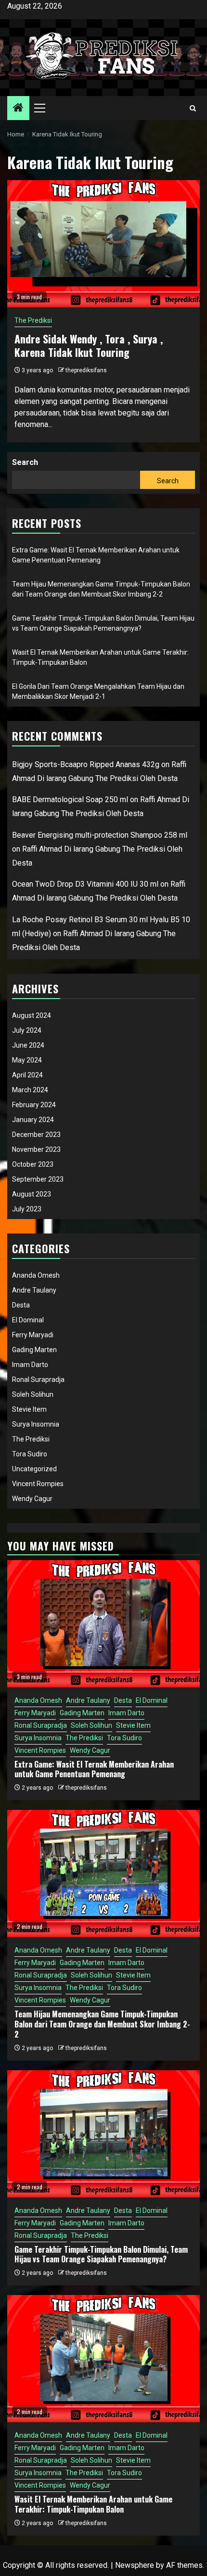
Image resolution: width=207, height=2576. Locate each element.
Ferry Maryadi (33, 1335)
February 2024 (34, 1105)
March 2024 (30, 1090)
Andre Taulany (34, 1290)
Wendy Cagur (32, 1499)
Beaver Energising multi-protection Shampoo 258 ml (100, 835)
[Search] (193, 108)
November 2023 (36, 1149)
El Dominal (28, 1320)
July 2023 (27, 1209)
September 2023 (38, 1179)
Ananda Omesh (36, 1275)
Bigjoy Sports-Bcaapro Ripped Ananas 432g (86, 764)
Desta (21, 1305)
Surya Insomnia (36, 1424)
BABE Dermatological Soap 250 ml (70, 800)
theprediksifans (86, 370)
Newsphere (135, 2565)
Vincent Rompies (38, 1484)
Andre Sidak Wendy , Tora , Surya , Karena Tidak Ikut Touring (89, 346)
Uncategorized (34, 1469)
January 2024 (33, 1120)
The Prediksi (33, 320)
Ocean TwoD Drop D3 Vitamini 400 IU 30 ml (85, 884)
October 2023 (33, 1164)
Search (25, 462)
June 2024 (28, 1045)
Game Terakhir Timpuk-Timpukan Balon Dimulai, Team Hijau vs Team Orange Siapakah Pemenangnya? (101, 2254)
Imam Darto (30, 1365)
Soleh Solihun (33, 1394)
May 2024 (27, 1060)
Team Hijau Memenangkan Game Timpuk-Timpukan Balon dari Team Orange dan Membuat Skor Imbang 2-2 (102, 2024)
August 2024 (32, 1015)
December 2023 (36, 1135)
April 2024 (27, 1075)
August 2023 (32, 1194)
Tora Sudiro (30, 1454)
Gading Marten (34, 1350)
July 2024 (27, 1030)
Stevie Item (29, 1409)
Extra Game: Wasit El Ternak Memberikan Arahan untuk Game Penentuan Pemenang (94, 1769)
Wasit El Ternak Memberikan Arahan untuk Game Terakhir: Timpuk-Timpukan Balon (93, 2504)
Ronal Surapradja (38, 1380)
